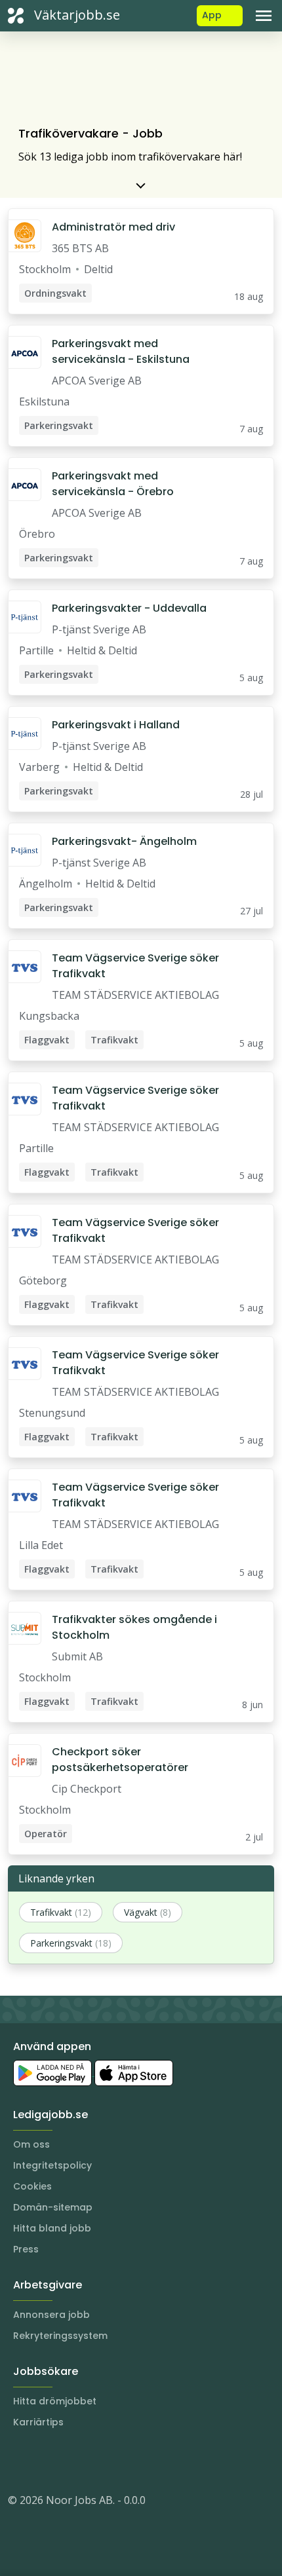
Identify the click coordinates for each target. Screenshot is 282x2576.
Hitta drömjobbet (55, 2401)
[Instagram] (18, 2461)
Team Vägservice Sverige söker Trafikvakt (135, 966)
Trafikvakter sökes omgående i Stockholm (134, 1627)
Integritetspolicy (52, 2165)
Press (26, 2249)
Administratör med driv (113, 227)
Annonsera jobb (51, 2315)
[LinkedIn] (45, 2461)
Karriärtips (38, 2422)
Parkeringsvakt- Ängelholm (124, 841)
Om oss (31, 2144)
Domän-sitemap (53, 2207)
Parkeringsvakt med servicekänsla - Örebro (113, 484)
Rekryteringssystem (60, 2336)
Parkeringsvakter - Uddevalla (129, 608)
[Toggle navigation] (264, 16)
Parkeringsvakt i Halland (116, 725)
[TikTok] (97, 2461)
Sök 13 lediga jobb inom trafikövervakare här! (130, 157)
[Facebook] (71, 2461)
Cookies (32, 2186)
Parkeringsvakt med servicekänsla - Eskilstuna (121, 351)
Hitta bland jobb (52, 2228)
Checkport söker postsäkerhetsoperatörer (120, 1760)
